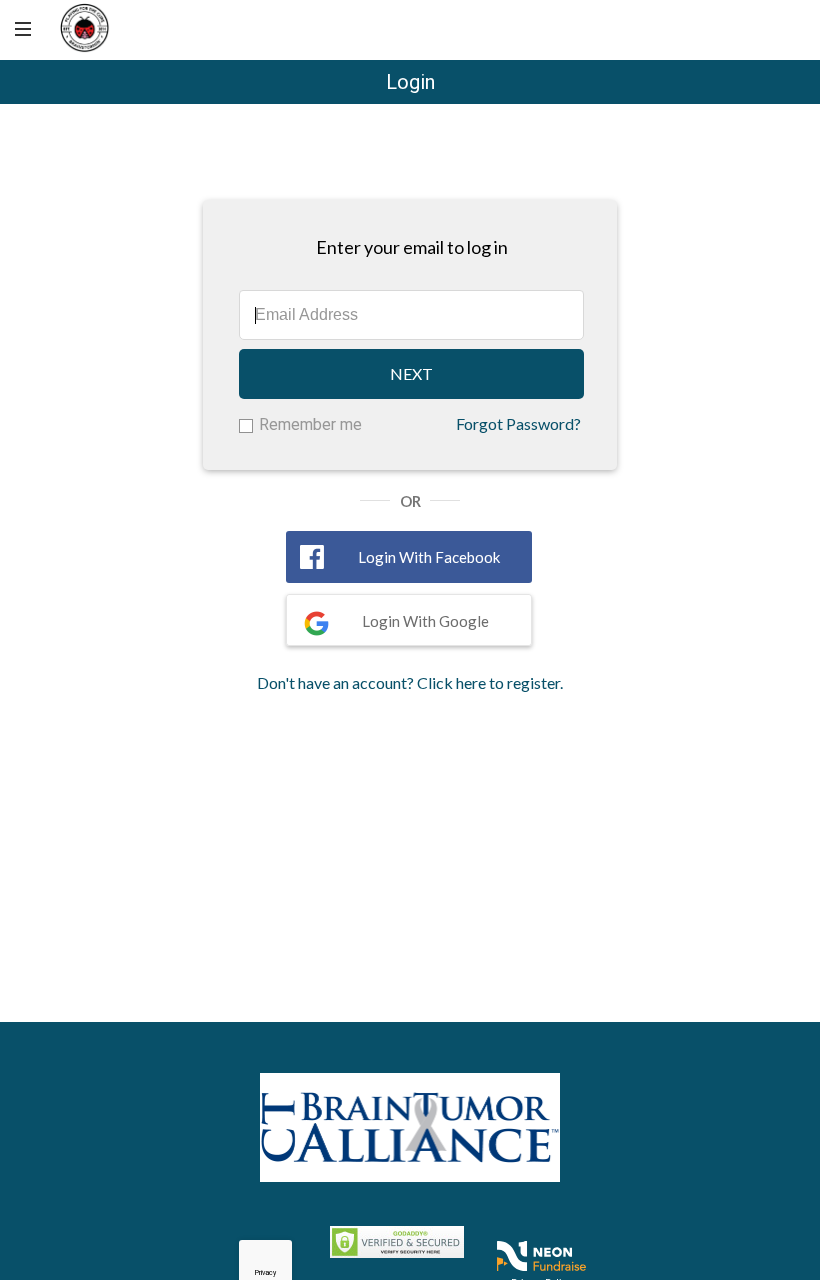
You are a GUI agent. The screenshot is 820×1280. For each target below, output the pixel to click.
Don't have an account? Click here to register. (410, 682)
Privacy (265, 1273)
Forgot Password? (518, 423)
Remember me (310, 424)
